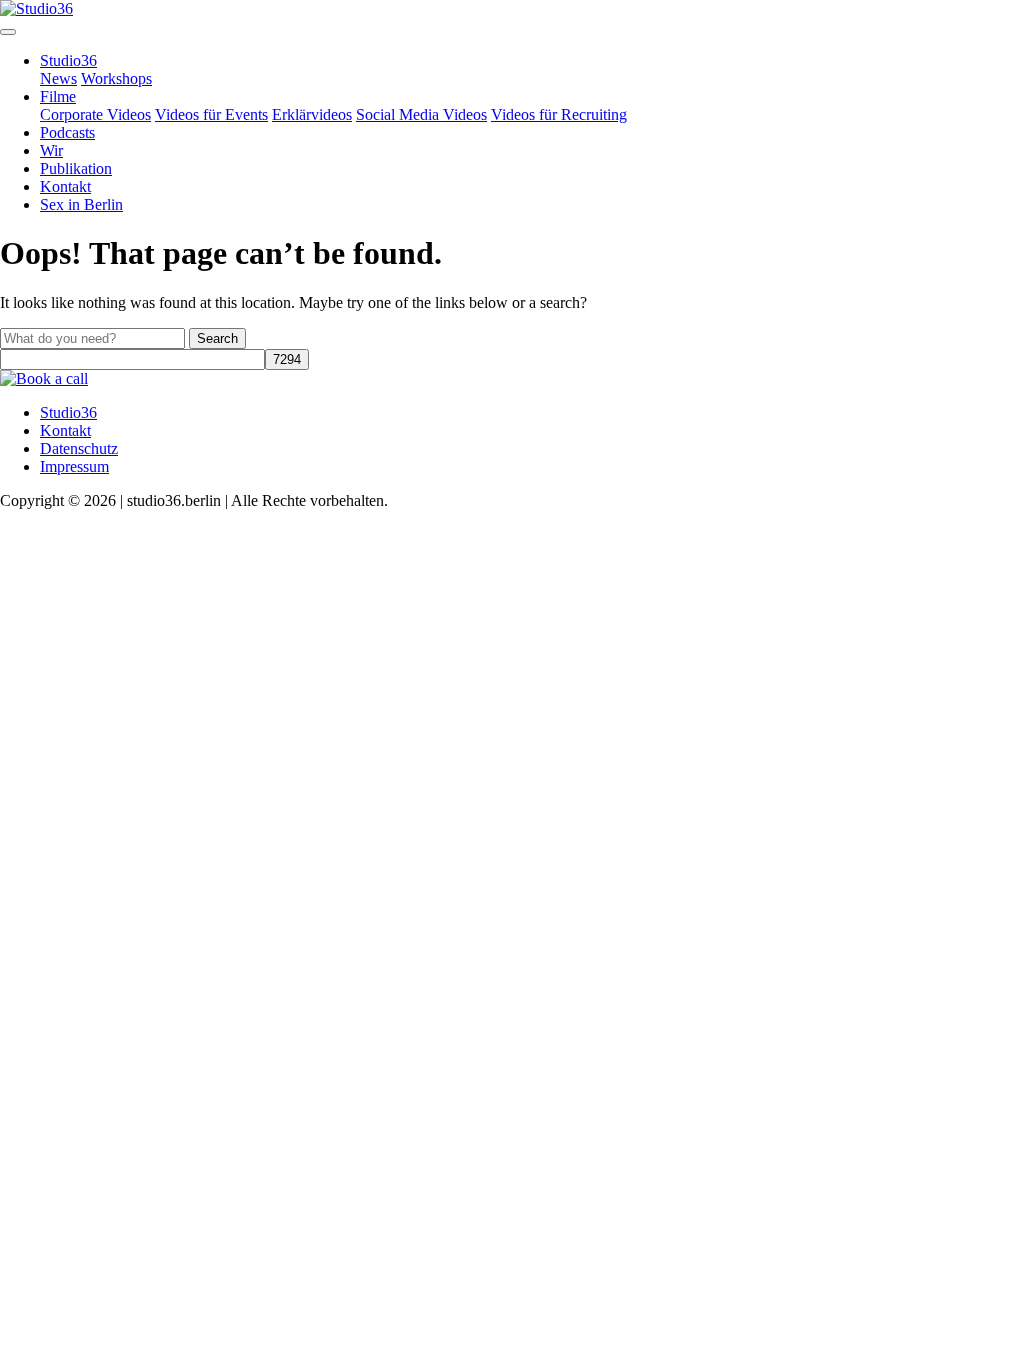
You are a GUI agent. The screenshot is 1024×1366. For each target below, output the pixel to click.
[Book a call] (44, 378)
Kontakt (65, 186)
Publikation (76, 168)
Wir (51, 150)
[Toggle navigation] (8, 32)
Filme (58, 96)
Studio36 (68, 60)
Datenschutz (79, 448)
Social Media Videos (421, 114)
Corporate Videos (95, 114)
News (58, 78)
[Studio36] (36, 8)
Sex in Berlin (81, 204)
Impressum (74, 466)
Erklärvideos (312, 114)
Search (217, 338)
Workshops (116, 78)
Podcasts (67, 132)
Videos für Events (211, 114)
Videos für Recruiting (559, 114)
